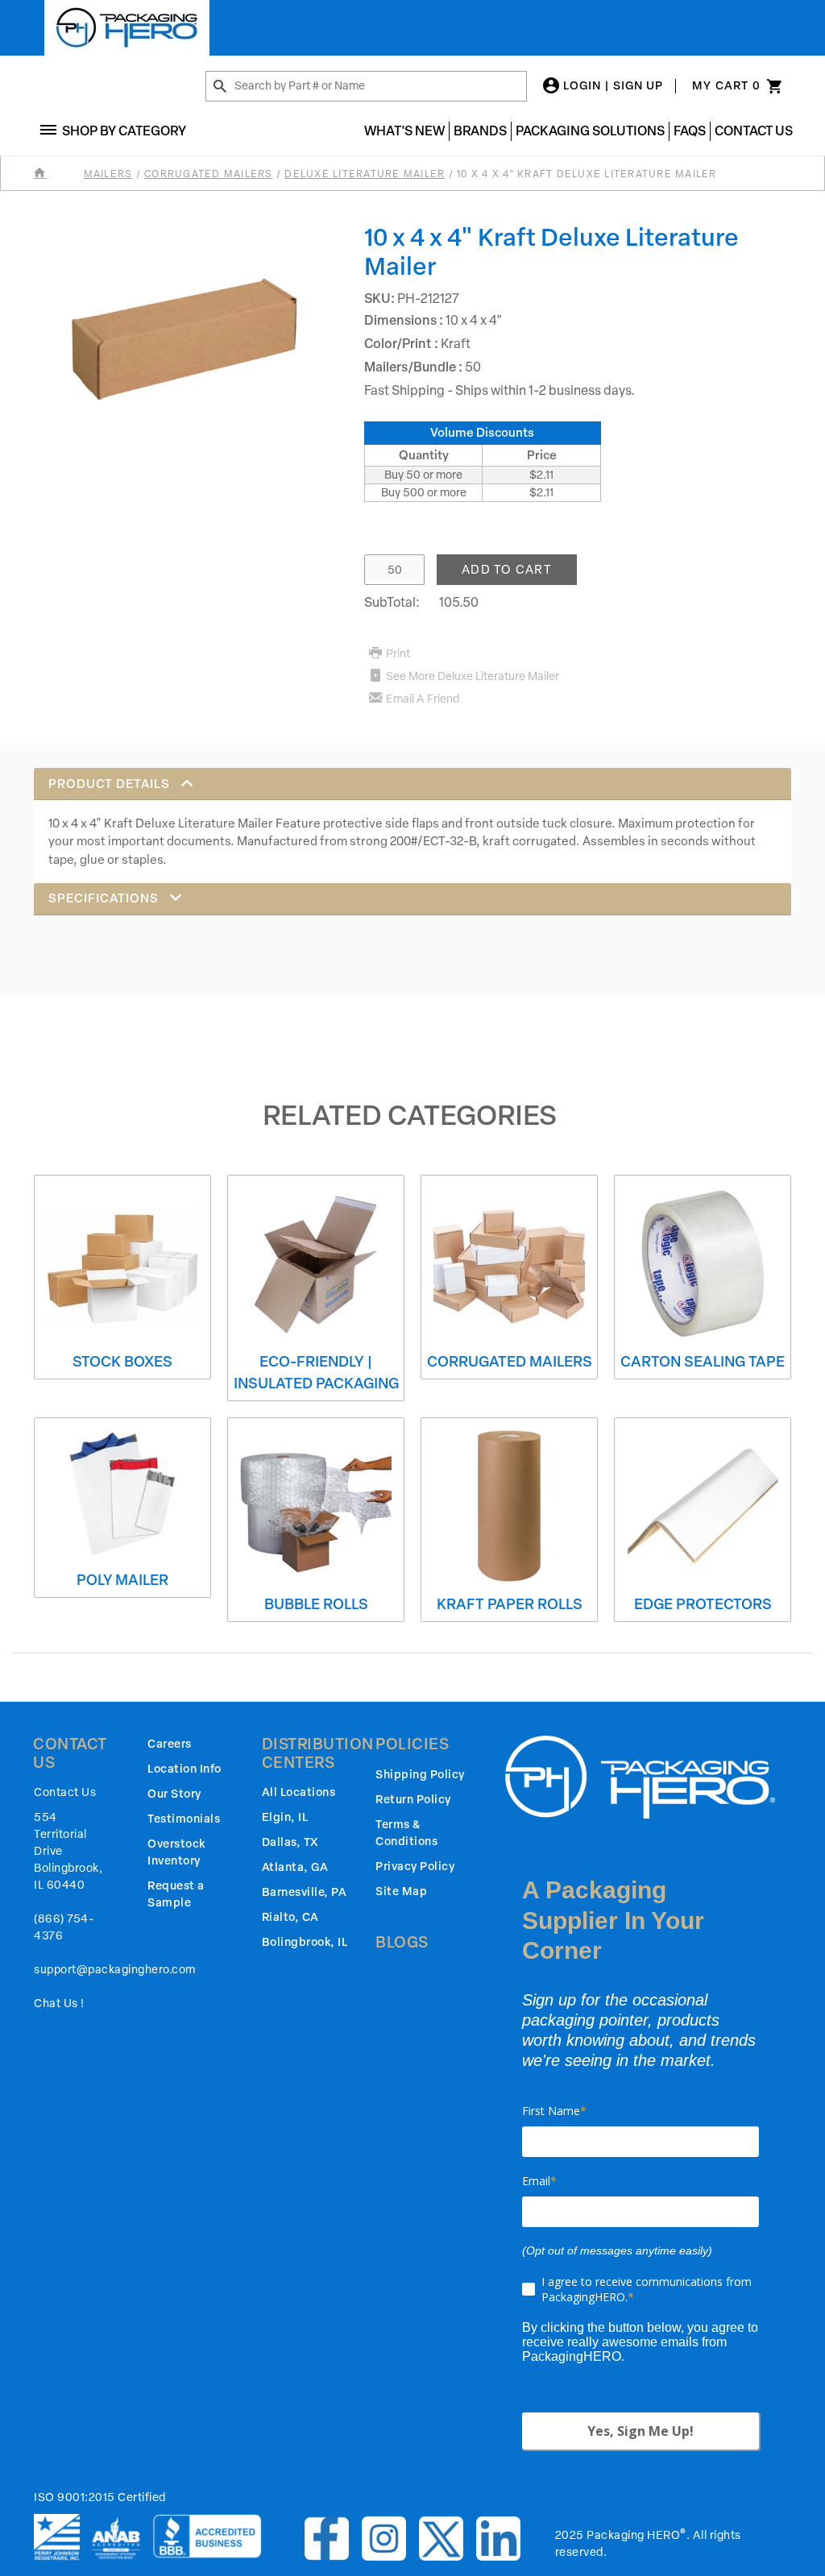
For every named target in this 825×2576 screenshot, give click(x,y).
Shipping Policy (420, 1775)
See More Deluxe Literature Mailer (473, 676)
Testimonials (184, 1819)
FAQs (690, 131)
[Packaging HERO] (127, 28)
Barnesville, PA (305, 1892)
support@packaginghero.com (115, 1970)
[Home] (57, 174)
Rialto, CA (290, 1917)
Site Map (401, 1892)
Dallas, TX (290, 1842)
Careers (170, 1744)
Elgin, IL (285, 1817)
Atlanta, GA (295, 1867)
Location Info (184, 1769)
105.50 (459, 602)
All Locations (299, 1792)
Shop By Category (124, 131)
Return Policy (413, 1800)
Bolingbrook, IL (305, 1942)
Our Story (174, 1794)
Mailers (108, 174)
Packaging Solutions (590, 131)
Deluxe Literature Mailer (365, 174)
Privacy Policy (415, 1867)
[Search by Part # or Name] (220, 87)
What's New (404, 131)
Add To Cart (507, 570)
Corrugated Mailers (209, 174)
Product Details (111, 784)
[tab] (412, 825)
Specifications (105, 898)
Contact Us (754, 131)
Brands (480, 131)
